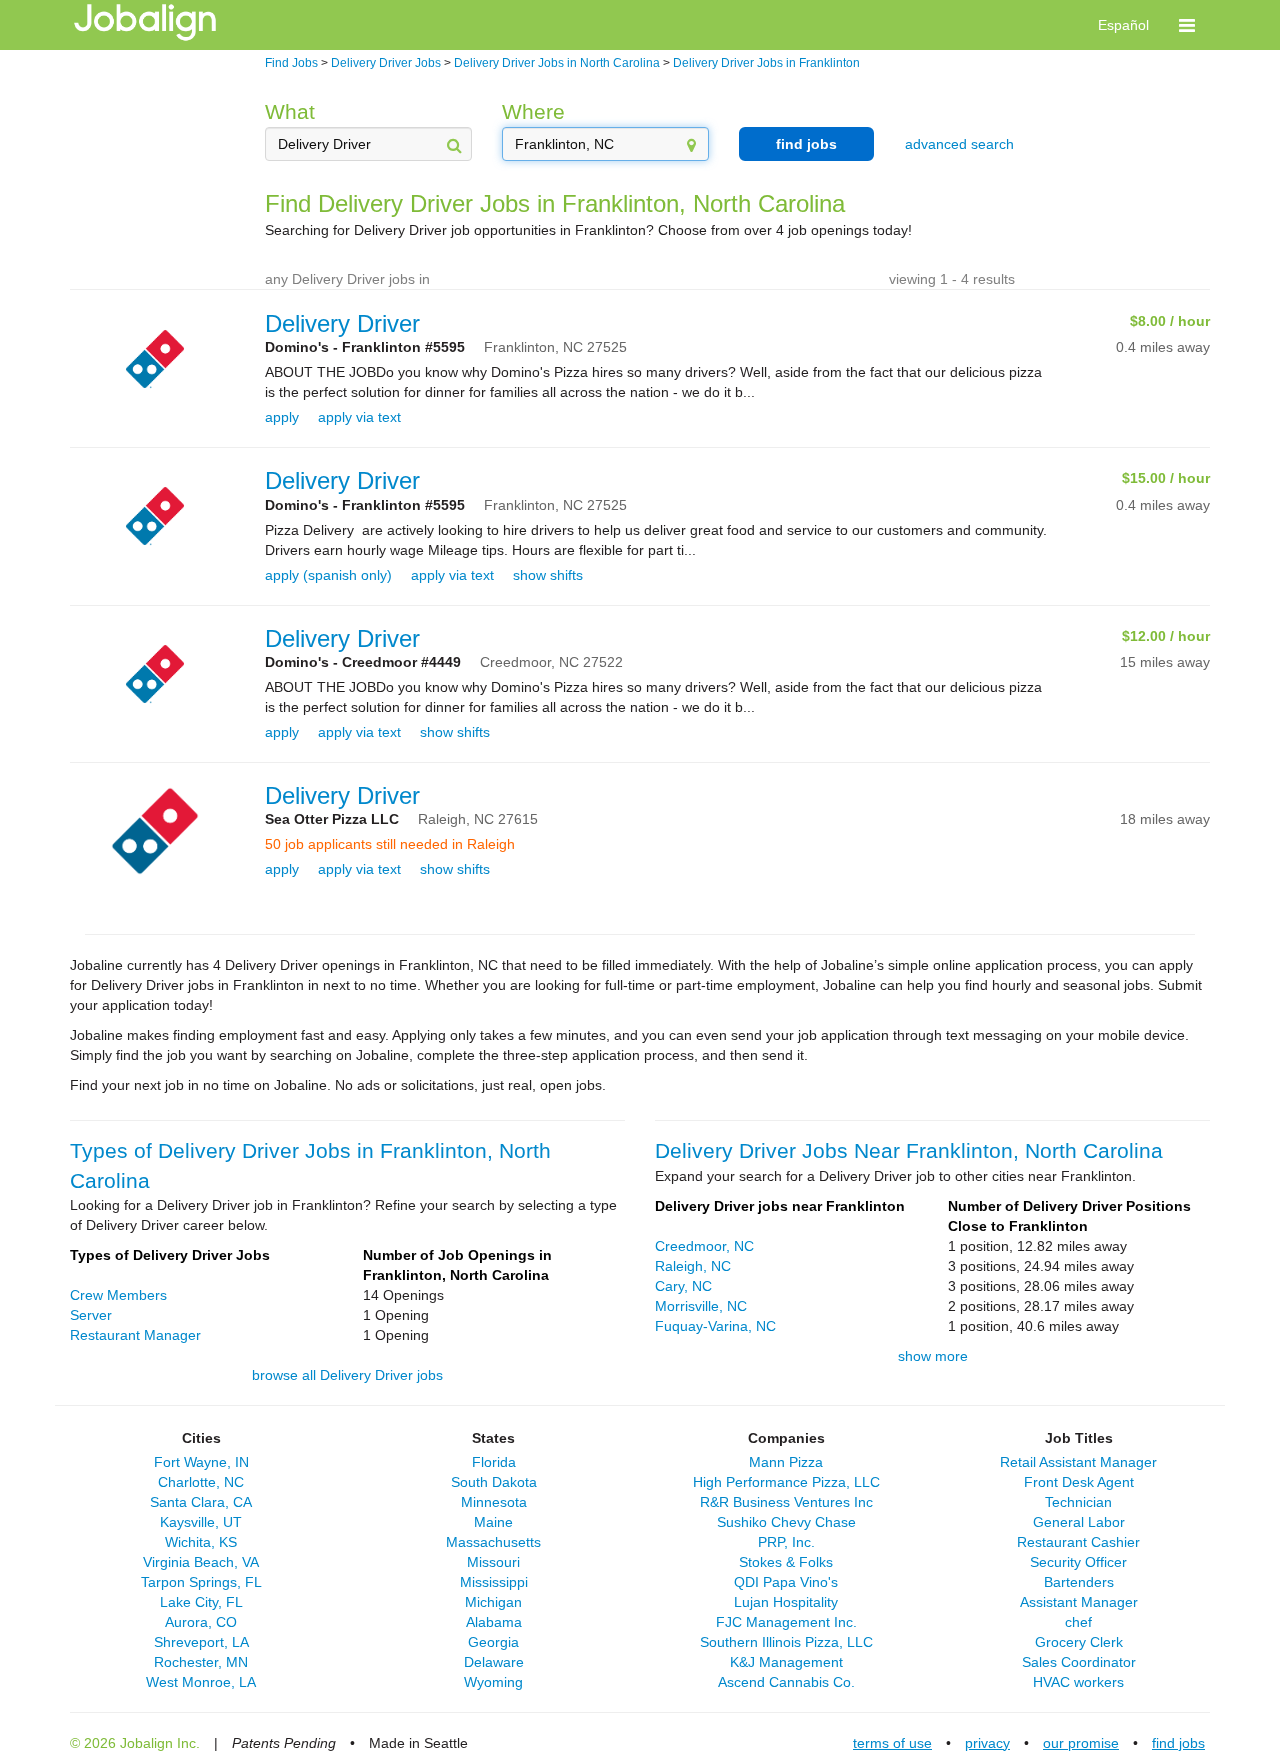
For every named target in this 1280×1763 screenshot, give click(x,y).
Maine (493, 1522)
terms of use (892, 1743)
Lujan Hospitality (786, 1602)
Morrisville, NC (701, 1306)
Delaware (494, 1662)
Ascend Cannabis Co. (786, 1682)
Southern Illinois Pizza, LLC (786, 1642)
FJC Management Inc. (786, 1622)
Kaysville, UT (201, 1522)
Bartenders (1079, 1582)
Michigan (493, 1602)
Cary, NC (683, 1286)
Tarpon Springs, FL (201, 1582)
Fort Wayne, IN (201, 1462)
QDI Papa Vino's (786, 1582)
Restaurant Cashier (1078, 1542)
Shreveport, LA (201, 1642)
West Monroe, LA (201, 1682)
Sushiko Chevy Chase (786, 1522)
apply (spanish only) (328, 575)
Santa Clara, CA (201, 1502)
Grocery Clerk (1079, 1642)
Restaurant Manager (135, 1335)
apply (282, 417)
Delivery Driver (342, 323)
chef (1078, 1622)
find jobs (806, 144)
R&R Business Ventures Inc (786, 1502)
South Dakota (494, 1482)
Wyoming (493, 1682)
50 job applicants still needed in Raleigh (390, 844)
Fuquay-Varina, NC (715, 1326)
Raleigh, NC (693, 1266)
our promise (1081, 1743)
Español (1123, 25)
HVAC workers (1078, 1682)
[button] (1187, 25)
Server (91, 1315)
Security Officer (1078, 1562)
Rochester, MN (201, 1662)
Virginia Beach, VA (201, 1562)
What (290, 111)
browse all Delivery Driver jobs (347, 1375)
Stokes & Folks (786, 1562)
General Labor (1079, 1522)
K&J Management (786, 1662)
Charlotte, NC (201, 1482)
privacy (987, 1743)
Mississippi (494, 1582)
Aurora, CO (201, 1622)
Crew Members (118, 1295)
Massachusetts (493, 1542)
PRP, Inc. (786, 1542)
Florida (494, 1462)
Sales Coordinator (1079, 1662)
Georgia (493, 1642)
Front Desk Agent (1079, 1482)
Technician (1078, 1502)
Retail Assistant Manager (1078, 1462)
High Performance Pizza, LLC (786, 1482)
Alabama (494, 1622)
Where (533, 111)
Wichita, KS (201, 1542)
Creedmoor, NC (704, 1246)
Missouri (493, 1562)
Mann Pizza (786, 1462)
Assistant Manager (1079, 1602)
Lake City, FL (201, 1602)
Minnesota (494, 1502)
